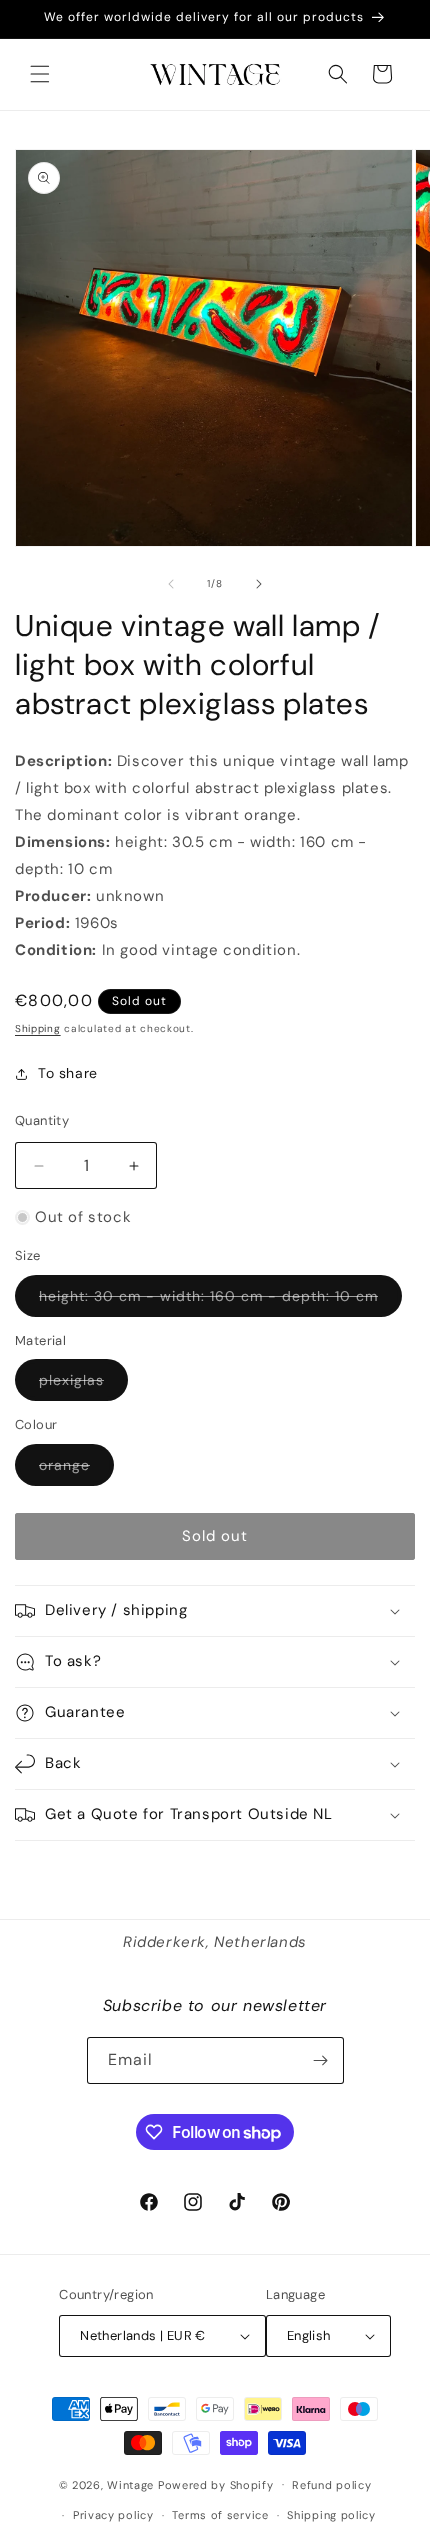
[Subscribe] (321, 2060)
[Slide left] (171, 584)
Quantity (42, 1120)
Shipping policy (331, 2515)
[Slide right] (259, 584)
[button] (40, 74)
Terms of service (220, 2515)
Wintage (130, 2484)
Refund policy (331, 2485)
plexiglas (83, 1385)
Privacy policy (113, 2515)
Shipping (38, 1028)
